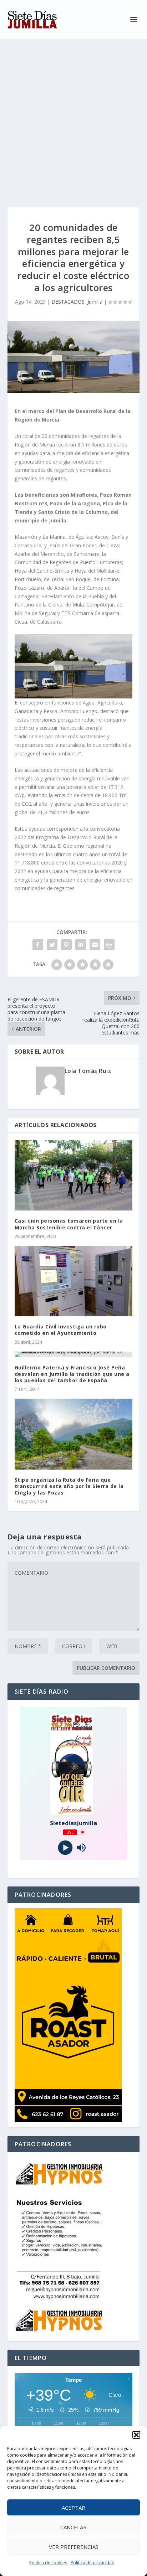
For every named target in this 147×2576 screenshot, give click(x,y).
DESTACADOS (68, 302)
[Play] (65, 1847)
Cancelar (73, 2527)
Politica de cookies (48, 2563)
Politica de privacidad (93, 2563)
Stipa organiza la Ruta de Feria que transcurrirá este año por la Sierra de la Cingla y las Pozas (69, 1486)
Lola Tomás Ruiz (88, 1071)
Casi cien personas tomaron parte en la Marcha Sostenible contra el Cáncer (69, 1224)
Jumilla (95, 302)
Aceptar (73, 2508)
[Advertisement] (73, 116)
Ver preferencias (74, 2547)
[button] (136, 2435)
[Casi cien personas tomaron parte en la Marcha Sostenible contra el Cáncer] (74, 1175)
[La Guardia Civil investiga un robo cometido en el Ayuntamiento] (74, 1281)
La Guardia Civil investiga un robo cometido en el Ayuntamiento (61, 1330)
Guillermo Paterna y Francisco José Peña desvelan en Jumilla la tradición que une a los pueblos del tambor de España (72, 1374)
